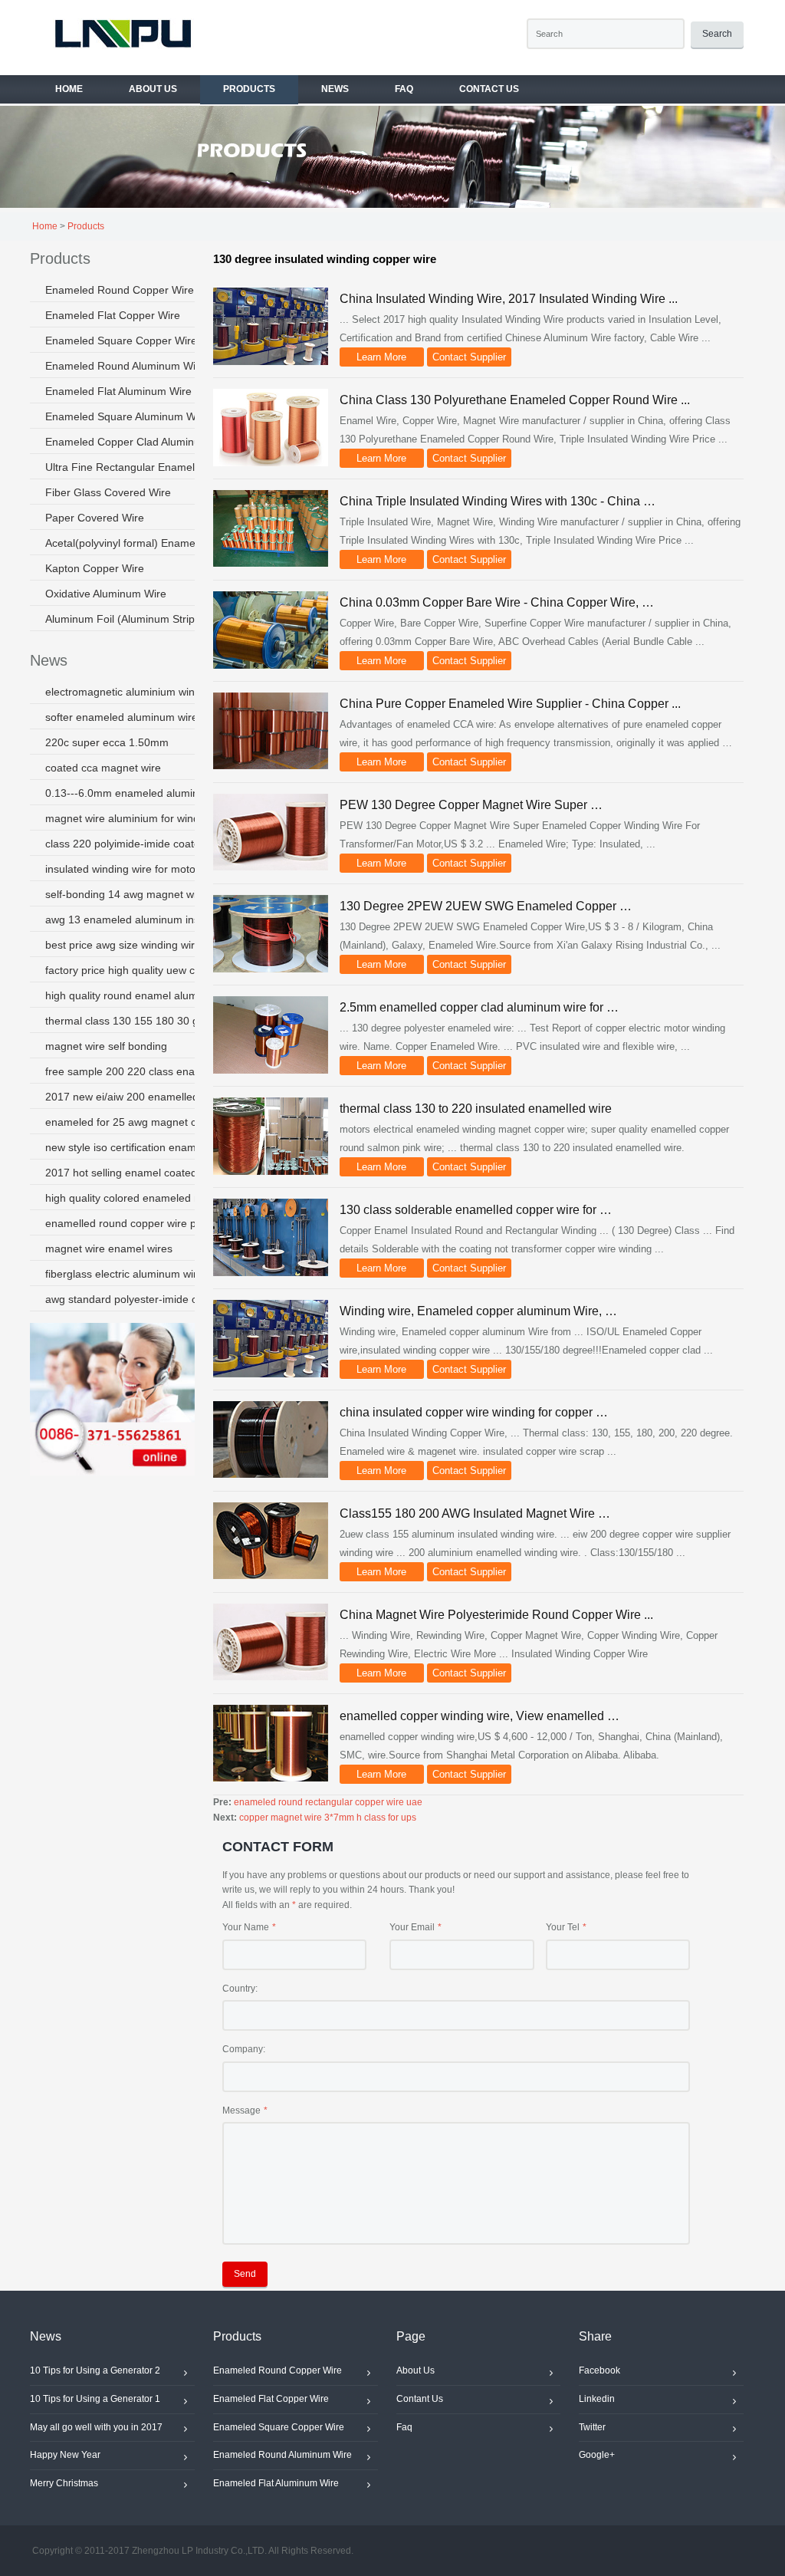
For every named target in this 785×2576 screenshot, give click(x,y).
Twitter (592, 2427)
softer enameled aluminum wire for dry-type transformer (139, 717)
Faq (404, 2427)
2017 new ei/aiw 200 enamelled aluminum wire (139, 1097)
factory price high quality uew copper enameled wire (139, 970)
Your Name (246, 1927)
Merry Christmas (64, 2483)
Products (86, 226)
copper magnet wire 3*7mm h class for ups (328, 1818)
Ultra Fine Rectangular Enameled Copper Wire (139, 467)
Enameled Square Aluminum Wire (127, 416)
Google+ (597, 2455)
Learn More (381, 357)
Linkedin (597, 2399)
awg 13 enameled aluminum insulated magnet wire (139, 920)
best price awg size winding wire (123, 945)
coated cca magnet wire (103, 768)
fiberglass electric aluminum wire (124, 1274)
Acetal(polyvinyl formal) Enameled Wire (139, 543)
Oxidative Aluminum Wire (106, 594)
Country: (240, 1989)
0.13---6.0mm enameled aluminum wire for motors (139, 793)
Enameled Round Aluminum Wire (125, 366)
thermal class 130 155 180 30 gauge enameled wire (139, 1021)
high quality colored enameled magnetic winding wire (139, 1198)
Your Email (412, 1927)
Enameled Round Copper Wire (120, 290)
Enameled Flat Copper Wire (113, 315)
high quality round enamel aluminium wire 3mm (139, 995)
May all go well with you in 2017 (96, 2427)
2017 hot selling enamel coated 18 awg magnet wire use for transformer (139, 1173)
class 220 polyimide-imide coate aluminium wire (139, 844)
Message (241, 2110)
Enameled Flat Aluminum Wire (118, 391)
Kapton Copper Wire (95, 568)
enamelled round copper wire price (130, 1223)
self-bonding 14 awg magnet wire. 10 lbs (139, 894)
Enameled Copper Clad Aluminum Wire (139, 442)
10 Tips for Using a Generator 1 (95, 2399)
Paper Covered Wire (95, 518)
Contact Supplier (469, 357)
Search (717, 34)
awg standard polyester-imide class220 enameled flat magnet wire (139, 1299)
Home (45, 226)
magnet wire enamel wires (109, 1249)
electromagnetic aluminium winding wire (139, 692)
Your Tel (563, 1927)
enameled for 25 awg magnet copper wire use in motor (139, 1122)
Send (245, 2274)
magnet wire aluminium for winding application (139, 818)
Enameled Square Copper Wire (121, 341)
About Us (415, 2370)
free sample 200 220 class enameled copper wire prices (139, 1071)
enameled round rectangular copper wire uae (328, 1802)
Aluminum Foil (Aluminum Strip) (122, 619)
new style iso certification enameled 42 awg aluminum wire (139, 1147)
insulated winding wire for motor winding (139, 869)
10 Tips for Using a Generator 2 (95, 2370)
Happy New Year (65, 2455)
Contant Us (420, 2399)
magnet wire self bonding (106, 1046)
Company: (244, 2049)
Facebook (599, 2370)
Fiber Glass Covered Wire (108, 492)
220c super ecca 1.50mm (107, 742)
